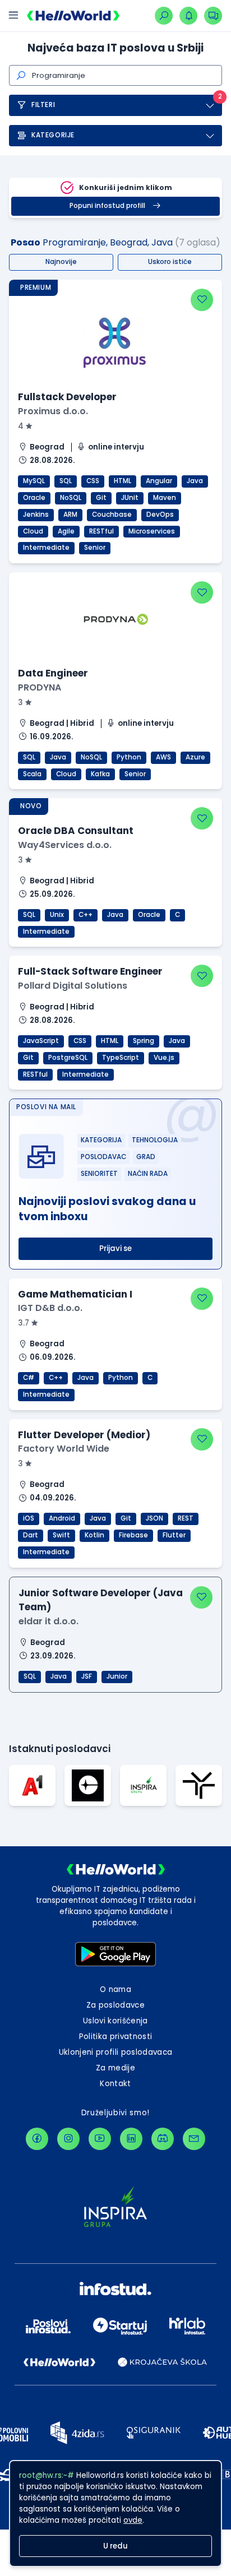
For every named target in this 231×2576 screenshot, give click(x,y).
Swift (61, 1535)
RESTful (101, 531)
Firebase (133, 1535)
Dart (31, 1535)
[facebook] (37, 2139)
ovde (133, 2520)
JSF (87, 1676)
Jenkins (36, 515)
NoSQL (71, 498)
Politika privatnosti (116, 2037)
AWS (163, 757)
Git (101, 498)
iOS (29, 1518)
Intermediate (46, 548)
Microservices (152, 531)
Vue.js (164, 1058)
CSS (93, 481)
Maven (165, 498)
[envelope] (194, 2139)
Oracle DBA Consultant (76, 831)
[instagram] (68, 2139)
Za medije (115, 2068)
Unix (57, 915)
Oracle (34, 498)
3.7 (24, 1323)
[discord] (163, 2139)
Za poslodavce (115, 2005)
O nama (115, 1989)
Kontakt (115, 2084)
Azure (195, 757)
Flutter (174, 1535)
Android (62, 1518)
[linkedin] (131, 2139)
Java (195, 481)
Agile (66, 531)
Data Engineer (53, 673)
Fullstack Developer (67, 397)
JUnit (130, 498)
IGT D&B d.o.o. (50, 1308)
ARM (70, 515)
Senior (95, 548)
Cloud (33, 531)
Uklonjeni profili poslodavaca (116, 2052)
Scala (32, 774)
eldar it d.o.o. (48, 1621)
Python (129, 757)
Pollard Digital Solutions (73, 986)
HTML (123, 481)
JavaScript (41, 1041)
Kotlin (94, 1535)
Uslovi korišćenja (115, 2021)
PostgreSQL (68, 1058)
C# (29, 1378)
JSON (154, 1518)
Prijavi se (115, 1248)
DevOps (160, 515)
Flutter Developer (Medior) (84, 1435)
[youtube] (100, 2139)
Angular (159, 481)
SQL (66, 481)
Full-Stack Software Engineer (90, 971)
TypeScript (121, 1058)
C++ (86, 915)
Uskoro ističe (170, 262)
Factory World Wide (64, 1449)
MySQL (34, 481)
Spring (144, 1041)
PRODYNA (40, 687)
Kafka (100, 774)
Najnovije (61, 262)
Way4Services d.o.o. (65, 845)
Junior (117, 1676)
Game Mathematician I (75, 1294)
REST (186, 1518)
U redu (115, 2546)
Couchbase (112, 515)
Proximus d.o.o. (53, 411)
